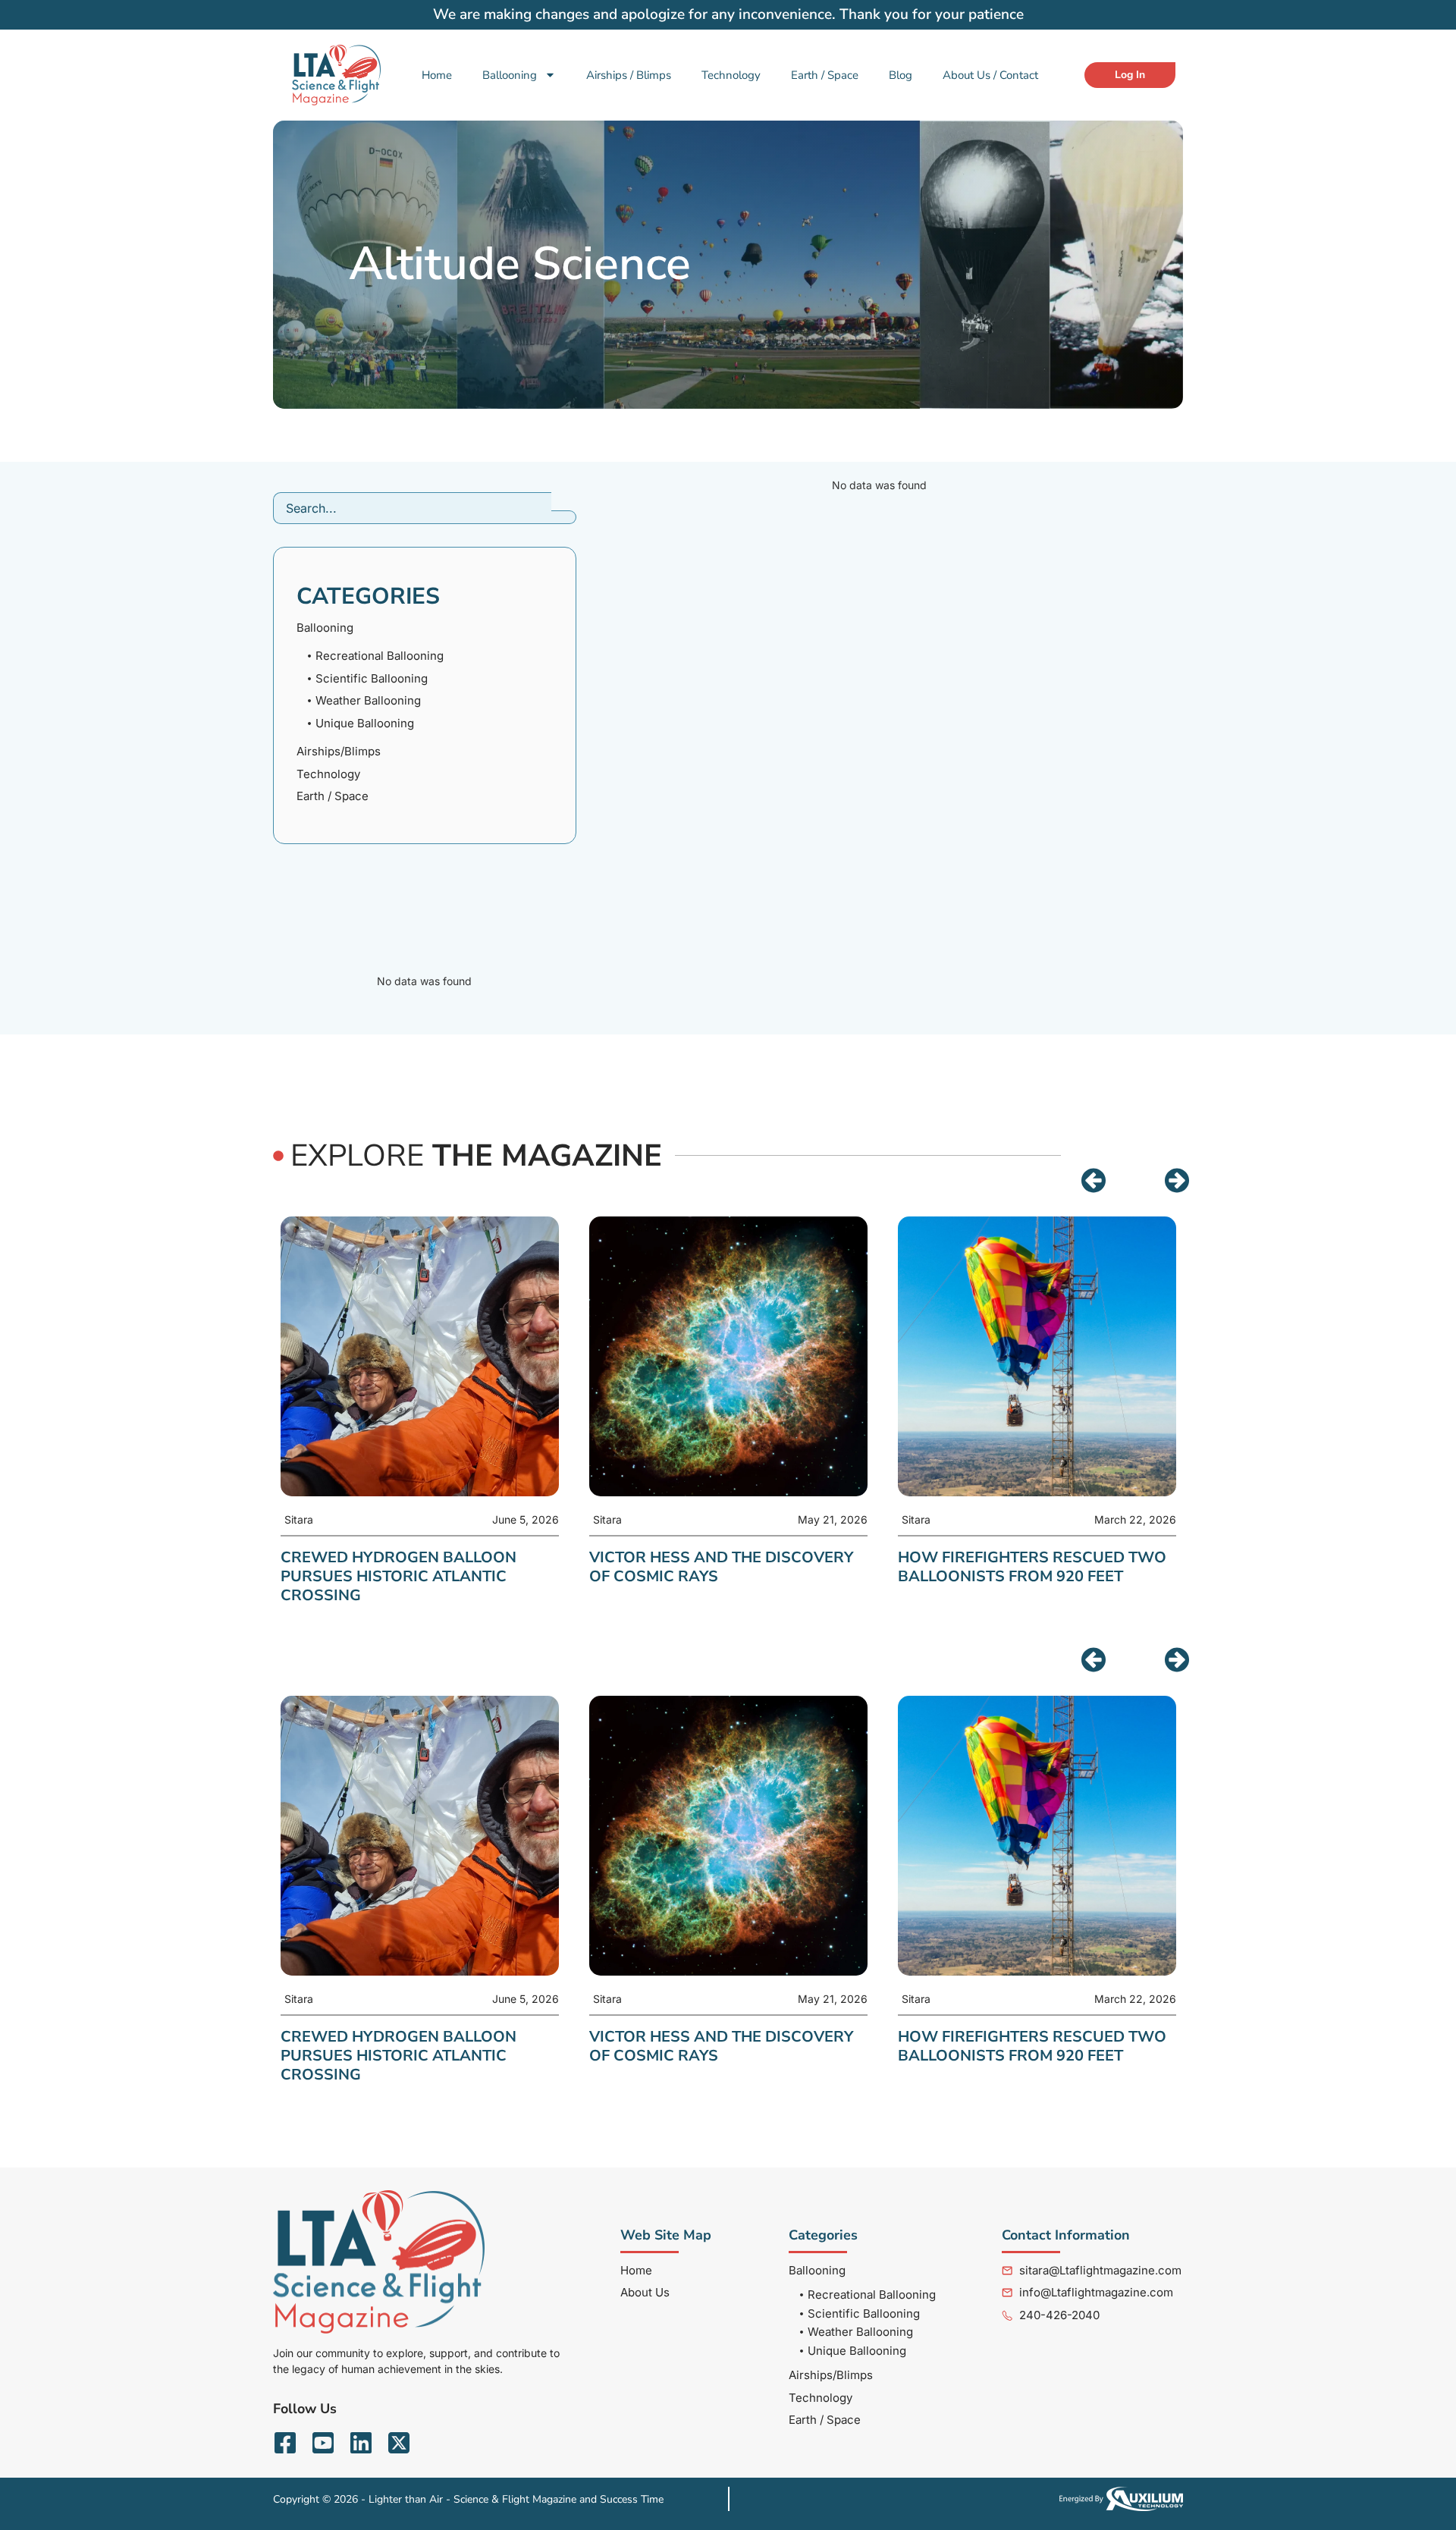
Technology (731, 75)
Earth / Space (825, 75)
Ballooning (510, 75)
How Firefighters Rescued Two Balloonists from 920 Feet (1032, 1567)
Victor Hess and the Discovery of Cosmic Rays (721, 1567)
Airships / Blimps (629, 75)
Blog (901, 75)
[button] (1094, 1181)
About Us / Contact (990, 75)
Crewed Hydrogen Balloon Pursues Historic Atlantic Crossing (399, 1576)
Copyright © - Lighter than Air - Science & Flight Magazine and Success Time (468, 2499)
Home (437, 75)
